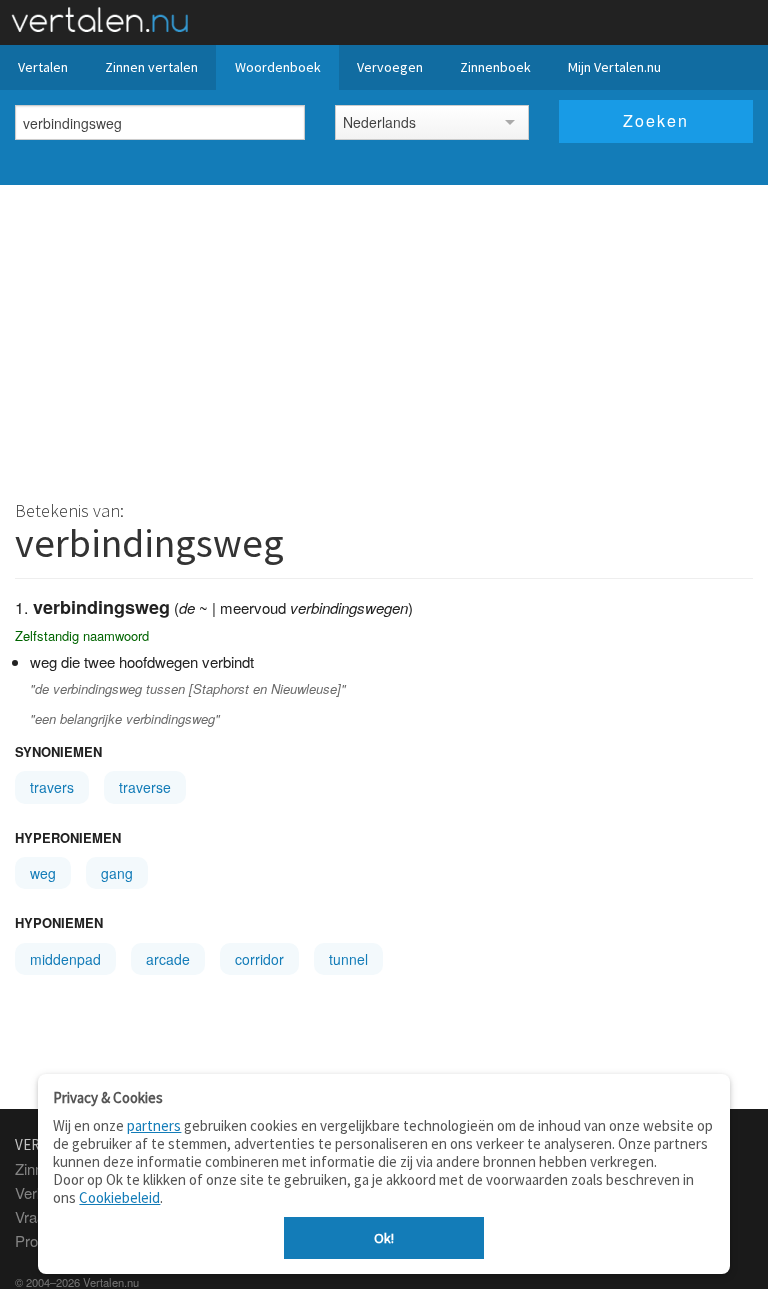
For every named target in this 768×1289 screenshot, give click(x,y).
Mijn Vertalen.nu (614, 67)
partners (154, 1125)
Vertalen (43, 67)
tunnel (348, 959)
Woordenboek (278, 67)
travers (52, 787)
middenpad (65, 959)
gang (117, 873)
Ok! (384, 1238)
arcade (168, 959)
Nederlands (379, 122)
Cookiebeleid (119, 1197)
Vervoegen (390, 67)
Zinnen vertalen (151, 67)
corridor (259, 959)
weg (43, 873)
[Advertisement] (384, 335)
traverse (145, 787)
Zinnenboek (495, 67)
